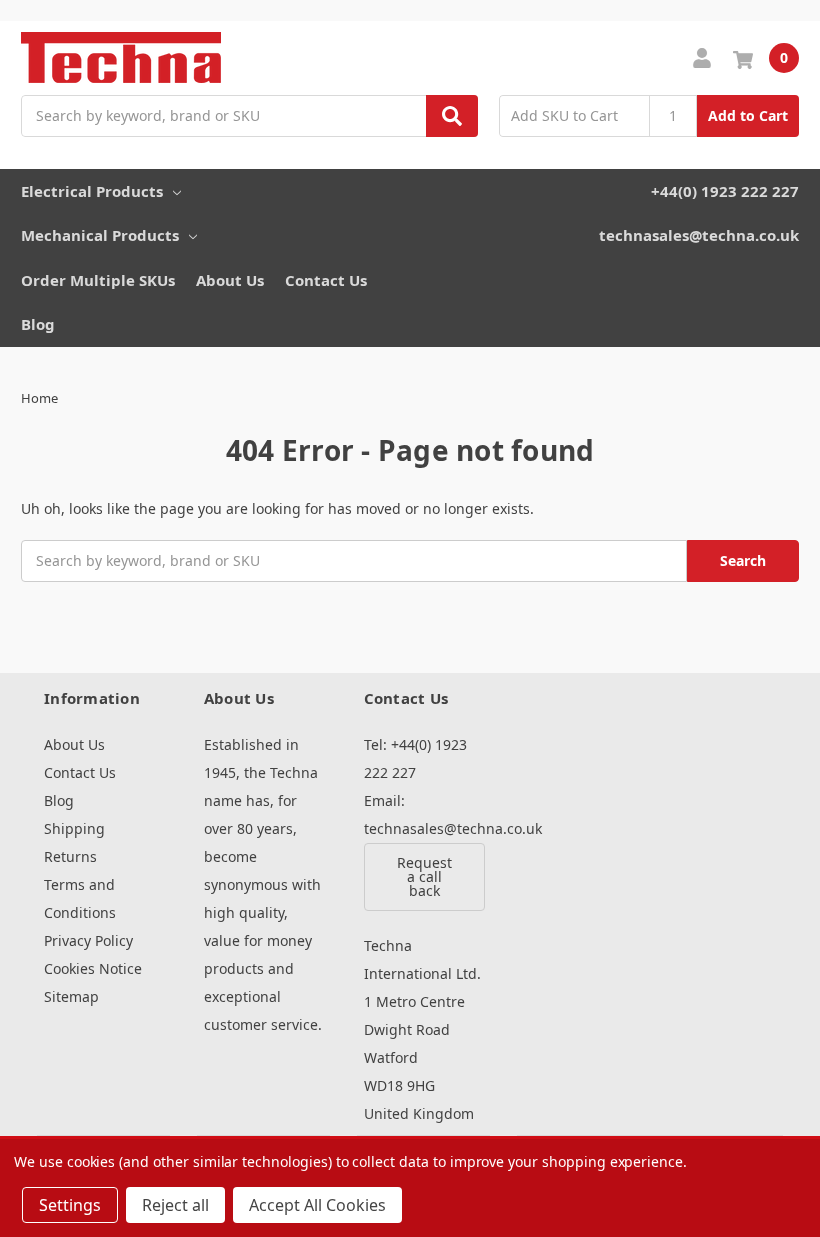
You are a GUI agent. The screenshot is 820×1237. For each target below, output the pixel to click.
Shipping (74, 828)
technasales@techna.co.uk (699, 235)
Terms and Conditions (80, 898)
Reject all (175, 1205)
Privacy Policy (88, 940)
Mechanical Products (100, 235)
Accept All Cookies (317, 1205)
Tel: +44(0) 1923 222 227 (415, 758)
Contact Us (326, 280)
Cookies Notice (93, 968)
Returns (70, 856)
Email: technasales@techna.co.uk (423, 814)
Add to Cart (748, 115)
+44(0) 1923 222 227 (725, 191)
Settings (70, 1205)
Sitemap (71, 996)
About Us (230, 280)
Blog (38, 324)
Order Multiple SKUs (98, 280)
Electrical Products (92, 191)
